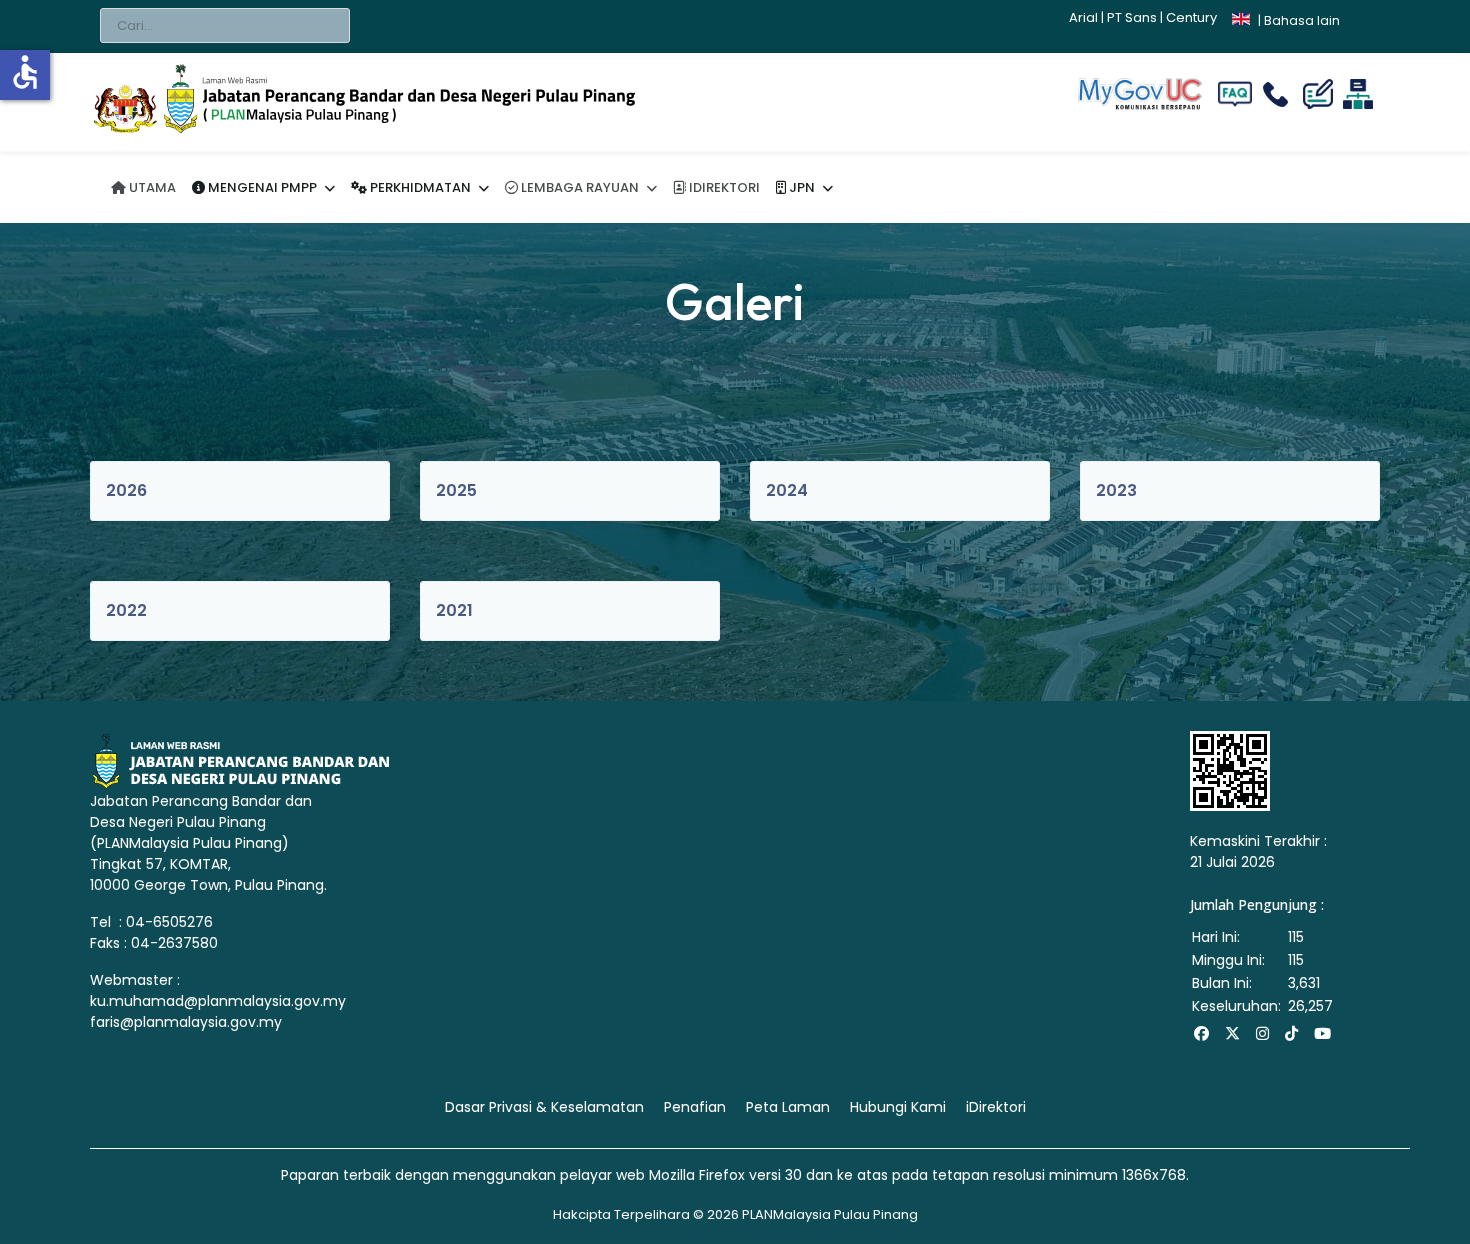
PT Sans (1132, 17)
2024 (787, 490)
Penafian (695, 1107)
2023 (1117, 490)
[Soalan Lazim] (1235, 94)
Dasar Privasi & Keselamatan (544, 1107)
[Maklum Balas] (1320, 94)
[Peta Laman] (1359, 94)
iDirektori (996, 1107)
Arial (1083, 17)
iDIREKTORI (723, 187)
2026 (127, 490)
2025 (457, 490)
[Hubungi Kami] (1280, 94)
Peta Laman (788, 1107)
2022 (127, 610)
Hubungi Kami (898, 1107)
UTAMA (151, 187)
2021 (455, 610)
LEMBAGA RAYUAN (578, 187)
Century (1191, 17)
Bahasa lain (1302, 20)
